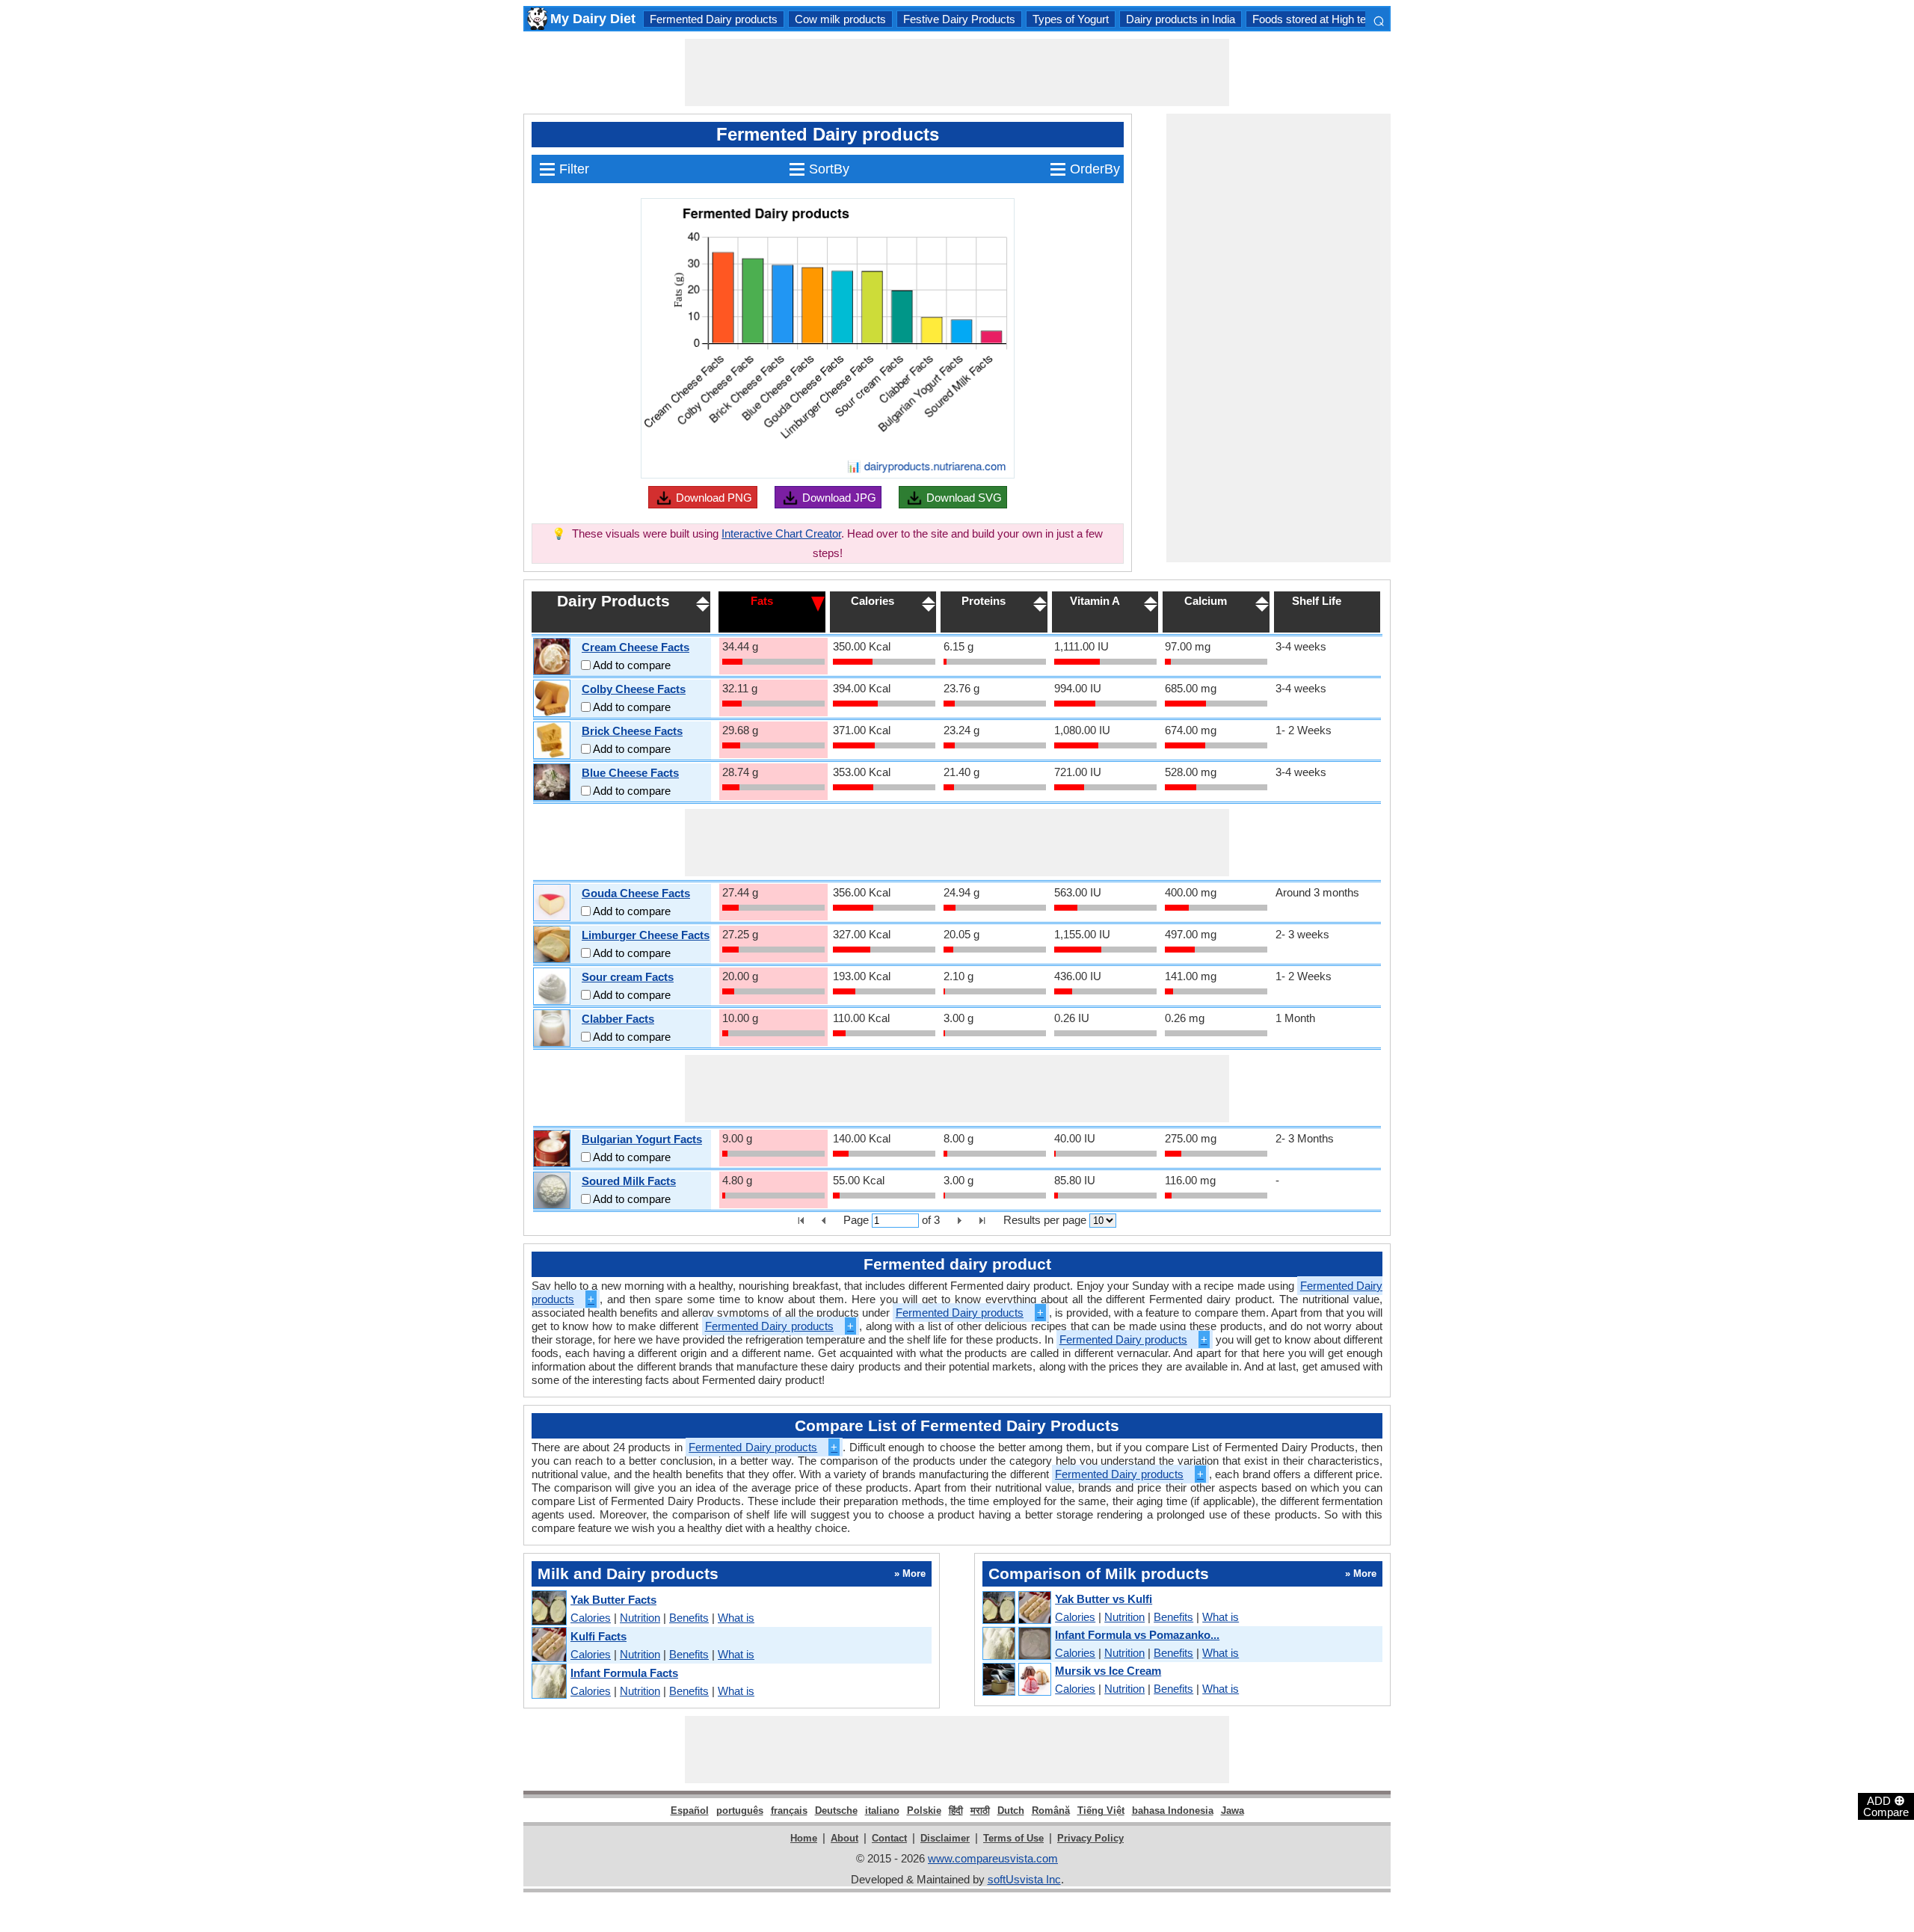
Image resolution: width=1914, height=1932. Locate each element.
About (844, 1838)
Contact (889, 1838)
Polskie (924, 1811)
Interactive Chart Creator (781, 533)
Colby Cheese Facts (634, 689)
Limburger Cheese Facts (646, 935)
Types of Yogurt (1071, 19)
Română (1051, 1811)
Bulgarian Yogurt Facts (642, 1139)
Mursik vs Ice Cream (1108, 1671)
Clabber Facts (618, 1019)
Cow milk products (840, 19)
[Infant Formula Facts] (548, 1682)
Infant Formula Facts (624, 1673)
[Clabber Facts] (552, 1028)
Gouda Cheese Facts (636, 893)
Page (856, 1220)
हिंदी (956, 1811)
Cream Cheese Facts (636, 647)
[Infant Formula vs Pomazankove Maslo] (1016, 1644)
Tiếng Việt (1101, 1811)
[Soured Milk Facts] (552, 1191)
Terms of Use (1013, 1838)
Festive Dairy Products (959, 19)
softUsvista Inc (1024, 1879)
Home (804, 1838)
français (789, 1811)
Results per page (1045, 1220)
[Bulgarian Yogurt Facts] (552, 1149)
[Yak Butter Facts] (548, 1609)
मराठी (980, 1811)
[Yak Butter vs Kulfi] (1016, 1608)
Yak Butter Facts (613, 1600)
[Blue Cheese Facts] (552, 782)
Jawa (1233, 1811)
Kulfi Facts (598, 1636)
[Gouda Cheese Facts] (552, 903)
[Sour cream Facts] (552, 987)
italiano (882, 1811)
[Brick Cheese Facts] (552, 741)
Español (690, 1811)
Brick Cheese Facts (632, 731)
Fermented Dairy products (714, 19)
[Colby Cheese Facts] (552, 699)
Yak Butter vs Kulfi (1104, 1599)
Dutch (1011, 1811)
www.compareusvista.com (993, 1858)
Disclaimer (945, 1838)
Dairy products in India (1181, 19)
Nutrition (640, 1618)
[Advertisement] (957, 73)
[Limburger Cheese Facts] (552, 945)
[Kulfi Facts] (548, 1645)
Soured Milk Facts (629, 1181)
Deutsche (836, 1811)
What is (736, 1618)
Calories (591, 1618)
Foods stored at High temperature (1334, 19)
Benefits (689, 1618)
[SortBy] (818, 603)
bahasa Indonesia (1173, 1811)
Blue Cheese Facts (630, 773)
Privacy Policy (1090, 1838)
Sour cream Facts (628, 977)
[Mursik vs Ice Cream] (1016, 1680)
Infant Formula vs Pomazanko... (1137, 1635)
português (740, 1811)
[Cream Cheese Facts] (552, 657)
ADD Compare (1886, 1806)
